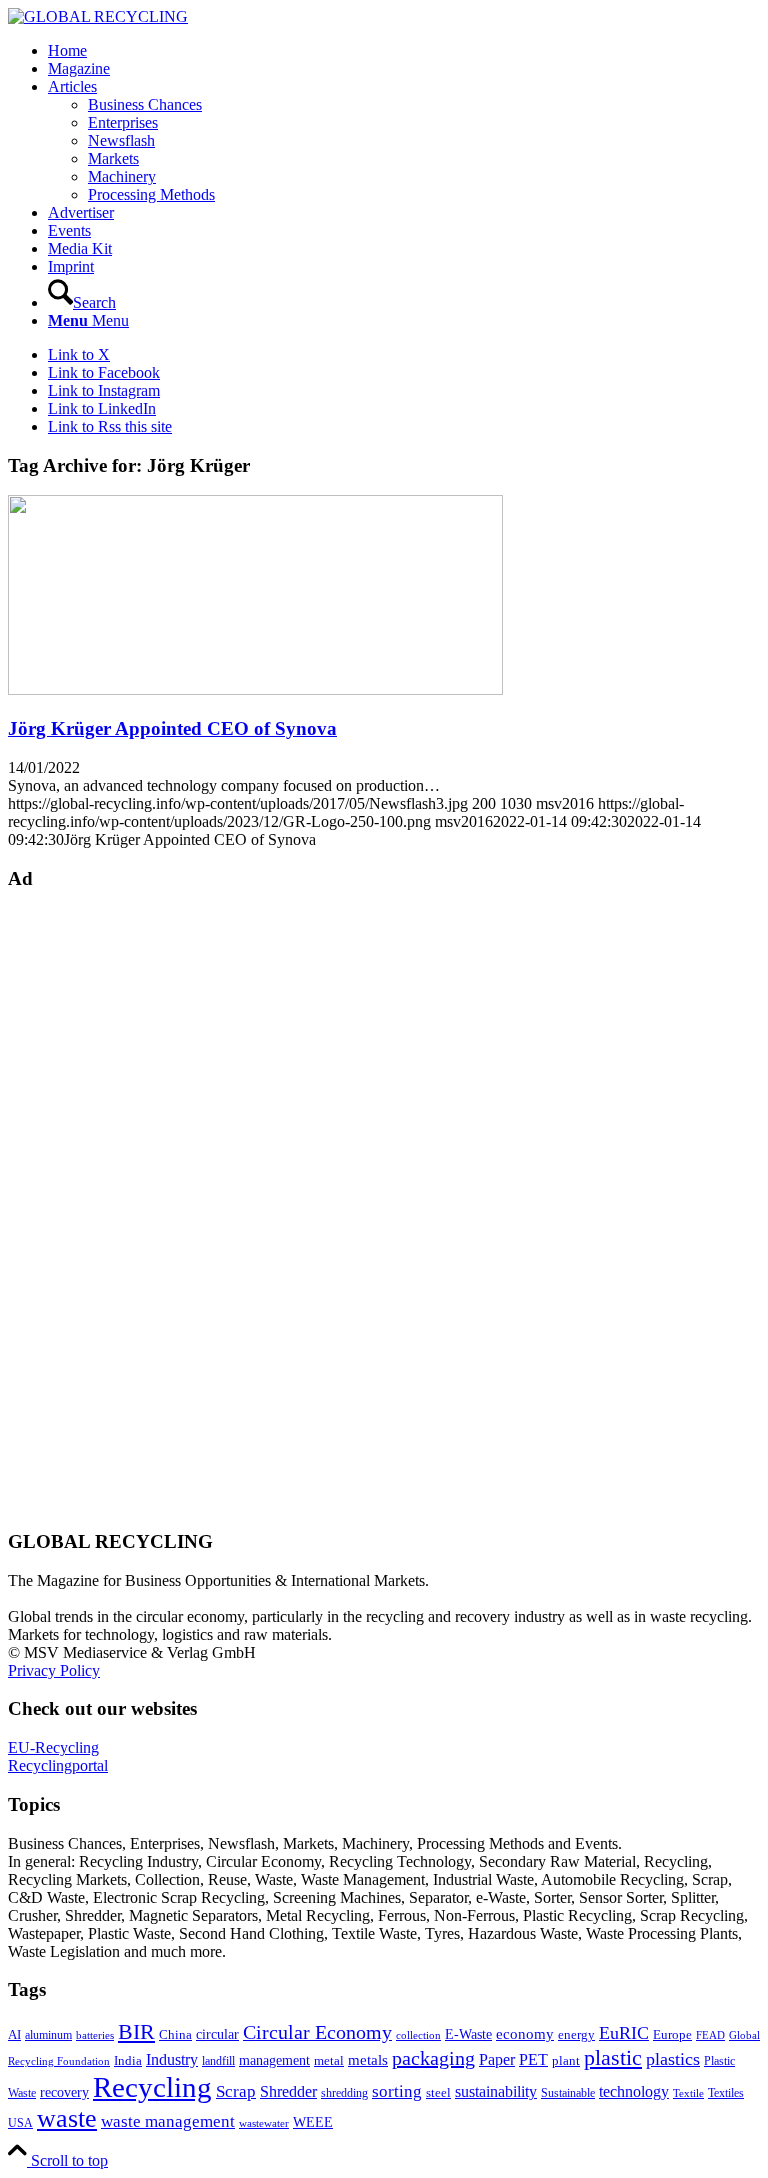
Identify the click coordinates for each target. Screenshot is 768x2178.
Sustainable (568, 2093)
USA (20, 2123)
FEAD (710, 2035)
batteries (95, 2035)
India (128, 2060)
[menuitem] (404, 51)
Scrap (236, 2091)
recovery (64, 2092)
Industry (172, 2059)
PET (533, 2059)
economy (525, 2034)
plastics (673, 2059)
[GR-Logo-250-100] (98, 16)
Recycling (152, 2087)
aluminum (48, 2035)
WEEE (313, 2122)
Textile (688, 2093)
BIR (136, 2032)
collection (418, 2035)
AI (14, 2035)
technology (634, 2091)
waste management (168, 2121)
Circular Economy (317, 2032)
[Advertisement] (88, 1208)
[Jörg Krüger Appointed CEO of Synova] (255, 689)
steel (438, 2093)
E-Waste (468, 2034)
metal (329, 2061)
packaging (433, 2058)
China (175, 2035)
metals (368, 2059)
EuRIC (624, 2033)
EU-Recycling (53, 1747)
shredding (344, 2093)
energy (576, 2035)
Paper (497, 2059)
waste (67, 2118)
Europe (672, 2035)
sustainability (496, 2091)
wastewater (264, 2123)
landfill (218, 2061)
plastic (613, 2057)
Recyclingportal (58, 1765)
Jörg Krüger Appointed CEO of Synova (172, 728)
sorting (397, 2091)
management (274, 2060)
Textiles (726, 2093)
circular (217, 2034)
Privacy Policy (54, 1670)
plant (566, 2061)
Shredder (288, 2091)
